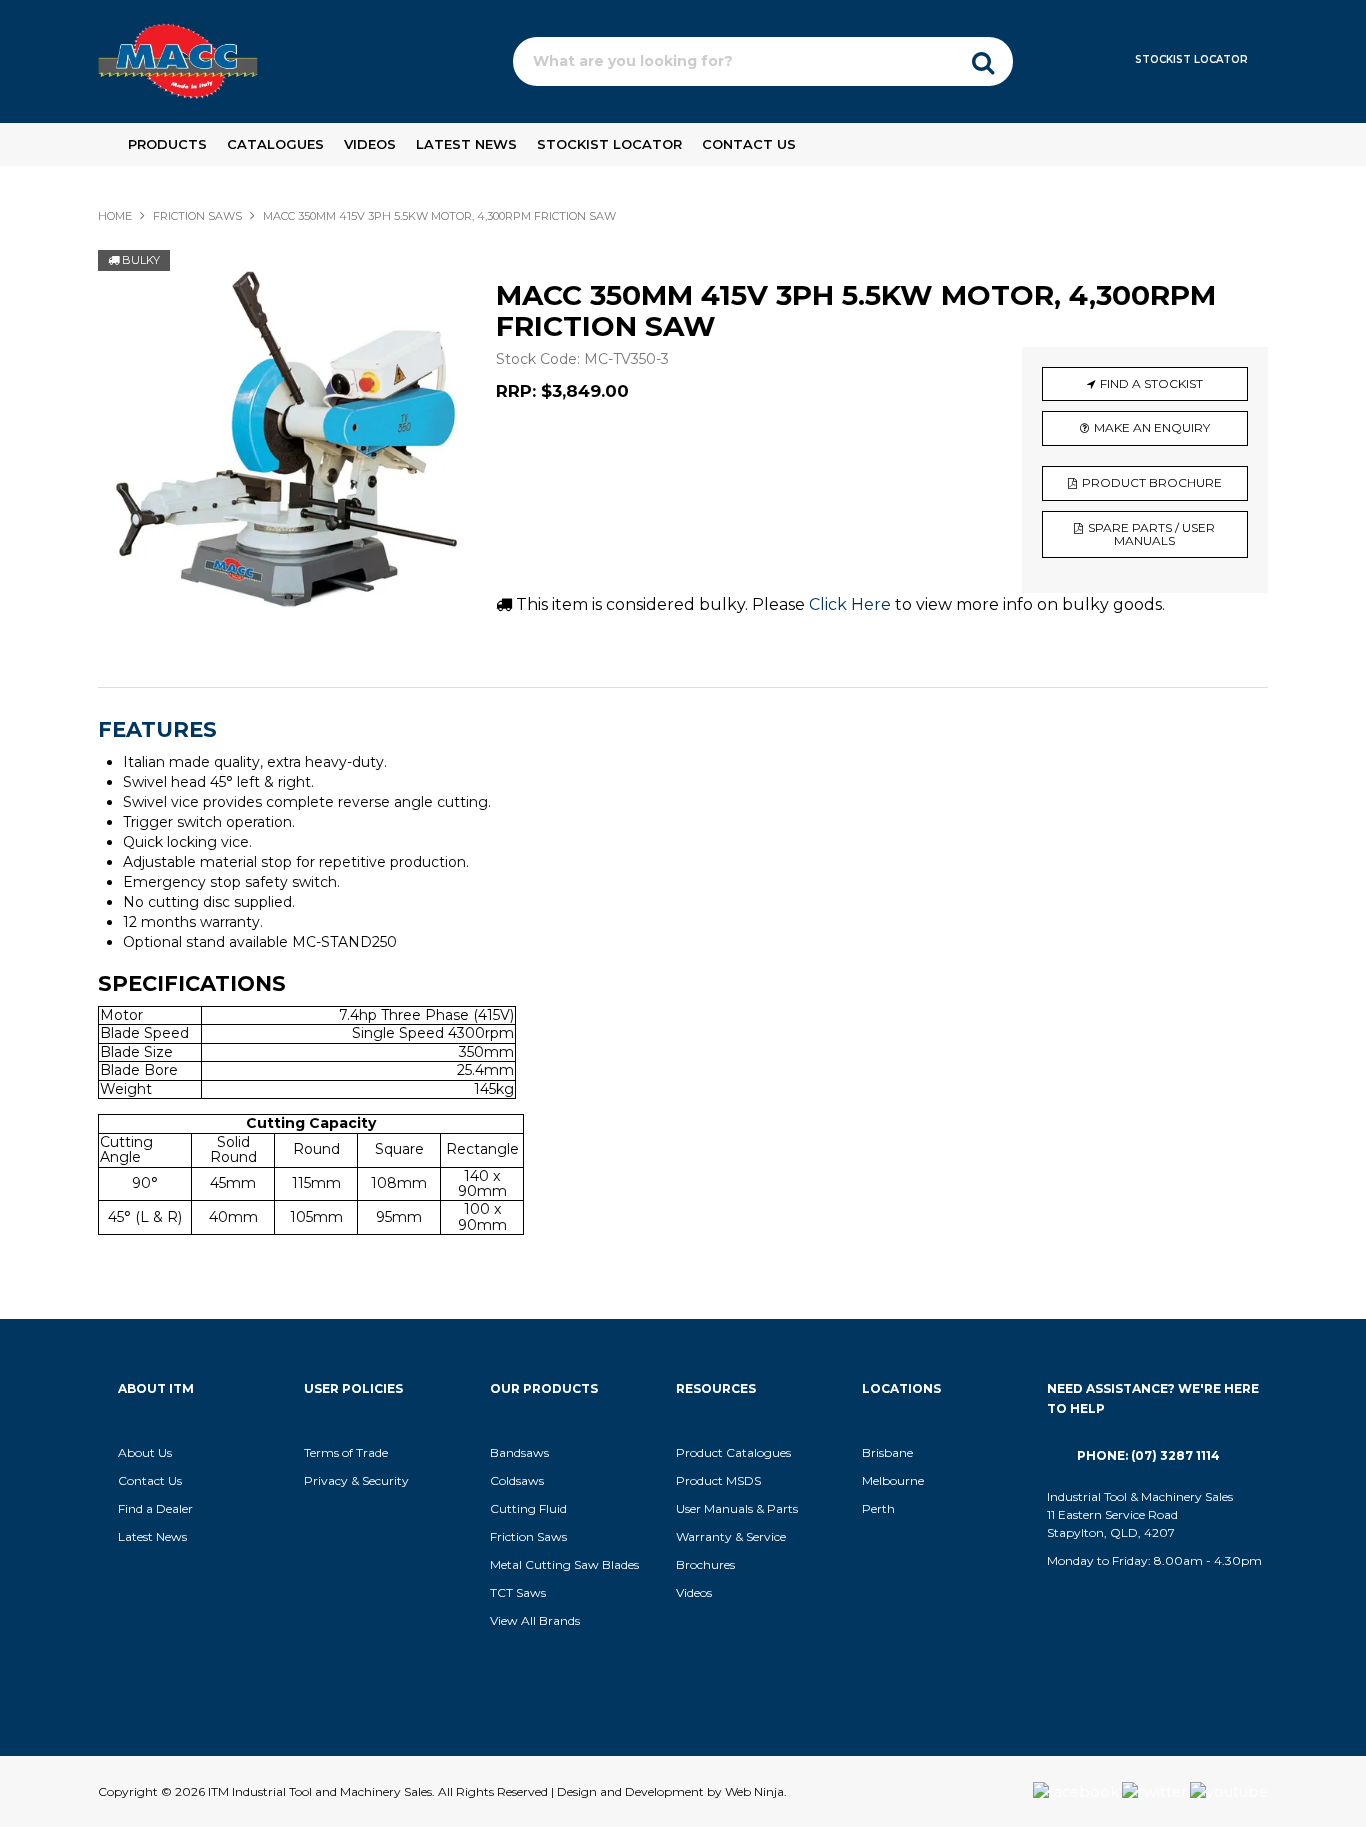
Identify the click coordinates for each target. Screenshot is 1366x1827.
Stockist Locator (1191, 59)
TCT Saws (518, 1592)
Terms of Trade (346, 1452)
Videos (370, 144)
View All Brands (535, 1620)
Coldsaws (517, 1480)
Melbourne (893, 1480)
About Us (145, 1452)
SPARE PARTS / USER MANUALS (1151, 534)
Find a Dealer (155, 1508)
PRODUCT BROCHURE (1152, 482)
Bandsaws (519, 1452)
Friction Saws (528, 1536)
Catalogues (275, 144)
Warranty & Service (731, 1536)
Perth (878, 1508)
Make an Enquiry (1152, 427)
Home (115, 216)
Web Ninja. (756, 1791)
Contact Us (749, 144)
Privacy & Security (358, 1480)
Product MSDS (718, 1480)
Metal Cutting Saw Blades (564, 1564)
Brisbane (887, 1452)
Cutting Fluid (528, 1508)
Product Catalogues (733, 1452)
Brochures (705, 1564)
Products (167, 144)
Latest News (466, 144)
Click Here (850, 604)
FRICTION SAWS (197, 216)
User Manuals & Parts (737, 1508)
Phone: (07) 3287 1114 (1148, 1455)
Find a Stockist (1151, 383)
